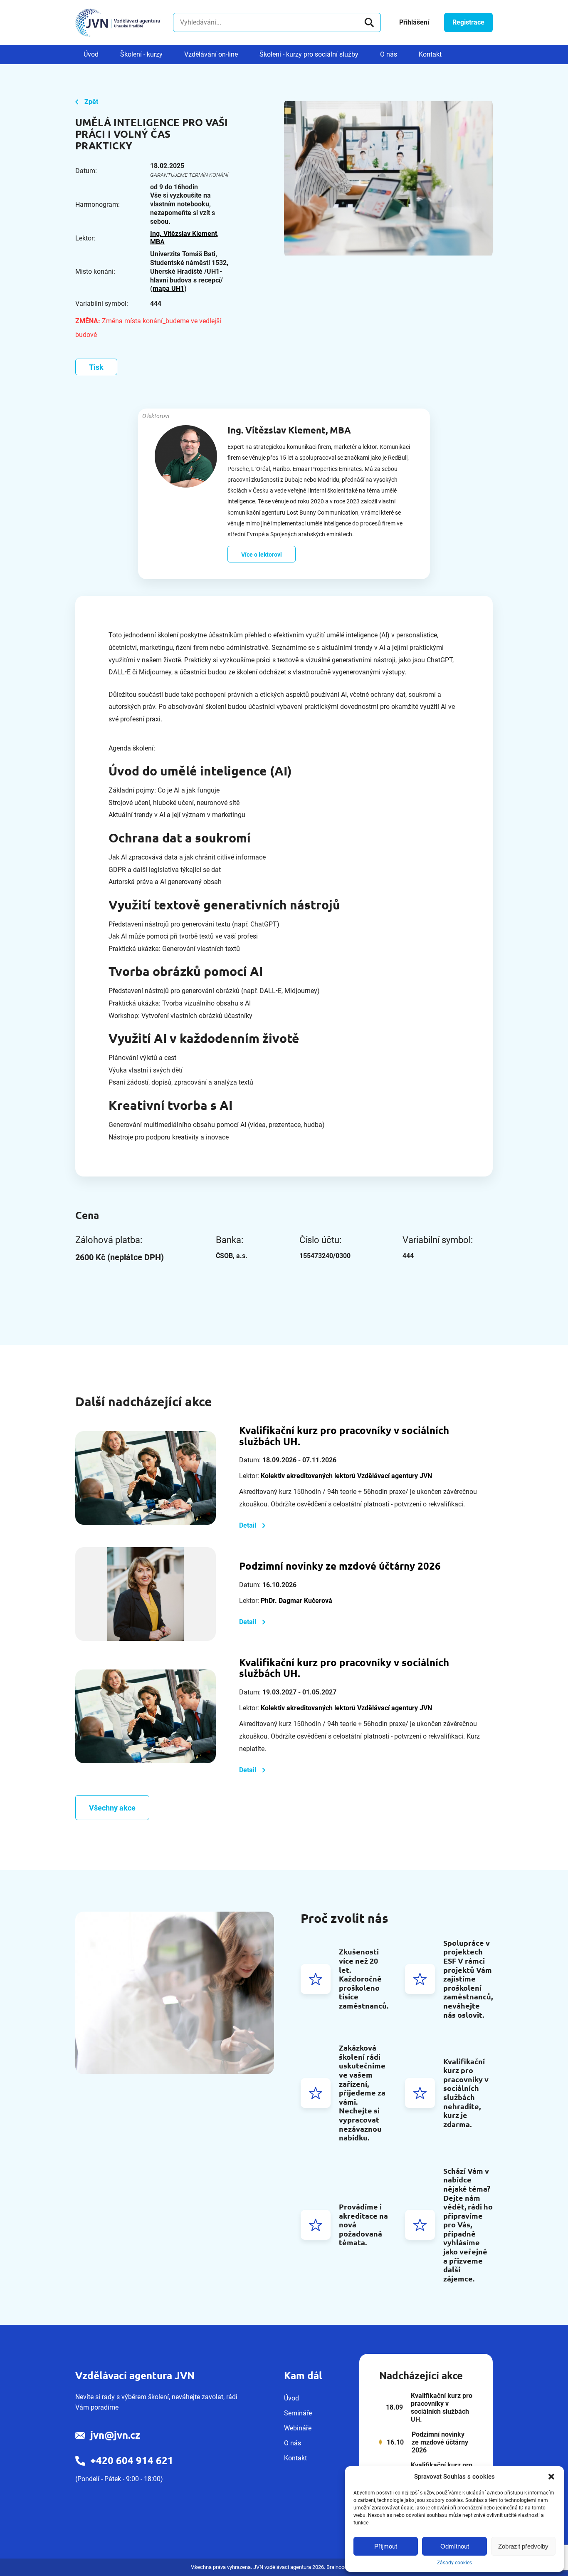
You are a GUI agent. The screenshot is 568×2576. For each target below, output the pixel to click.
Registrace (468, 22)
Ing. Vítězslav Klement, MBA (184, 238)
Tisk (96, 367)
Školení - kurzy (141, 54)
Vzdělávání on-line (211, 54)
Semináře (298, 2413)
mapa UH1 (168, 289)
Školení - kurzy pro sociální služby (309, 54)
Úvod (91, 54)
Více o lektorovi (262, 555)
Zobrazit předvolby (523, 2546)
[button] (551, 2477)
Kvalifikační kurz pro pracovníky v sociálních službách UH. (344, 1436)
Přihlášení (414, 22)
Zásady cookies (454, 2563)
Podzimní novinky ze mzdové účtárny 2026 (340, 1566)
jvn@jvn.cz (115, 2435)
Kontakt (430, 54)
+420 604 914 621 (132, 2461)
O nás (389, 54)
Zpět (91, 102)
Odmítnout (455, 2546)
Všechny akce (112, 1808)
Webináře (298, 2428)
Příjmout (386, 2546)
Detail (248, 1525)
